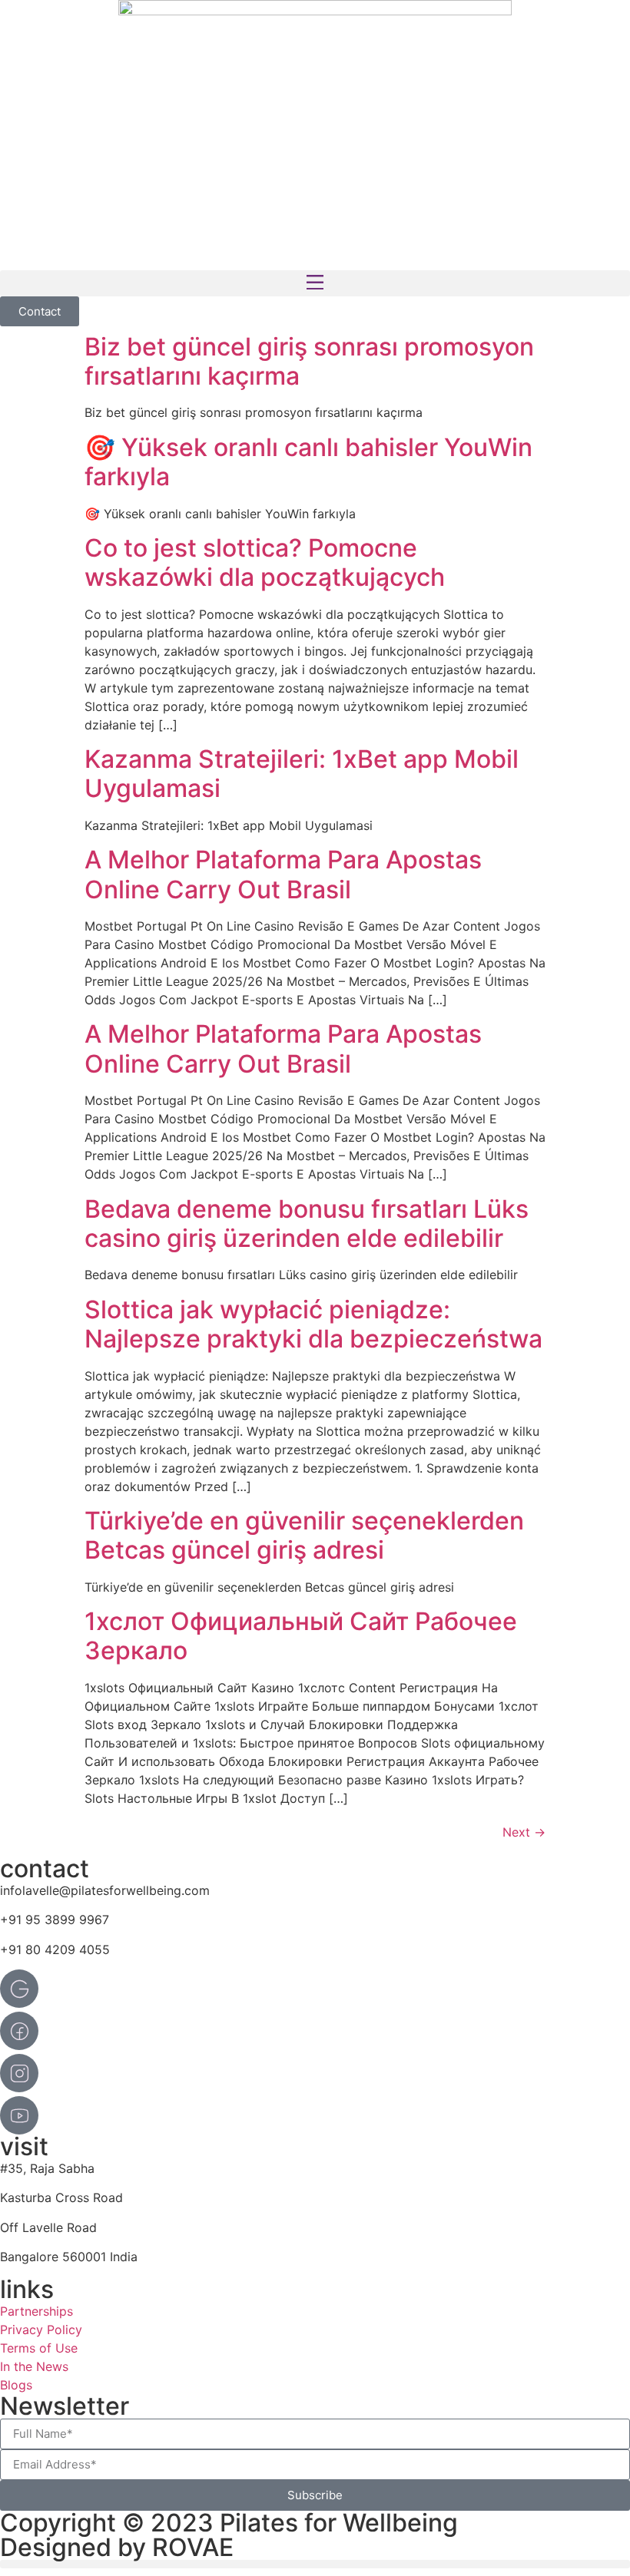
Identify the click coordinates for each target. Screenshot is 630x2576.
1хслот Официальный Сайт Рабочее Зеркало (301, 1636)
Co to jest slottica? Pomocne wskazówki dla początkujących (265, 562)
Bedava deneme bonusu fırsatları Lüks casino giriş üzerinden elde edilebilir (307, 1224)
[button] (315, 283)
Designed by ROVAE (117, 2547)
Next (524, 1832)
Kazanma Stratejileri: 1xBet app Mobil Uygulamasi (302, 774)
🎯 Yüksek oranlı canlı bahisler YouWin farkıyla (308, 462)
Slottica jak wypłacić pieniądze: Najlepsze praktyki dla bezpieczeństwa (313, 1324)
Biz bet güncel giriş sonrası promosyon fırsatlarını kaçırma (309, 361)
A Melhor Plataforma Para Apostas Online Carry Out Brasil (283, 874)
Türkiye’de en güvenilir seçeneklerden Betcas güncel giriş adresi (304, 1535)
